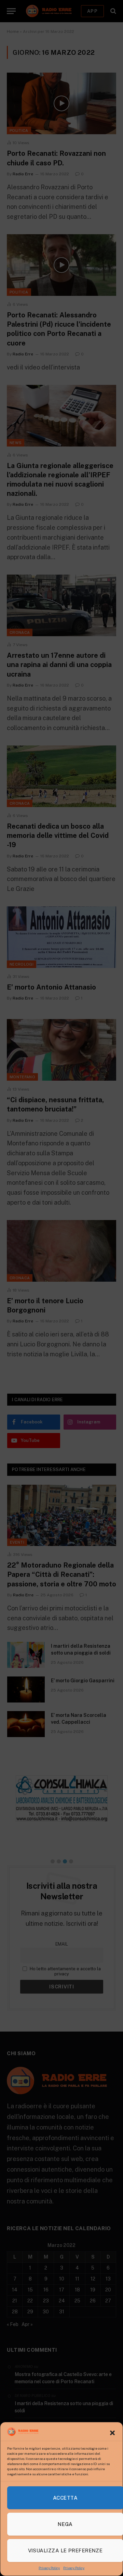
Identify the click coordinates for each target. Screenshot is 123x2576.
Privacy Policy (49, 2568)
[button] (112, 2433)
